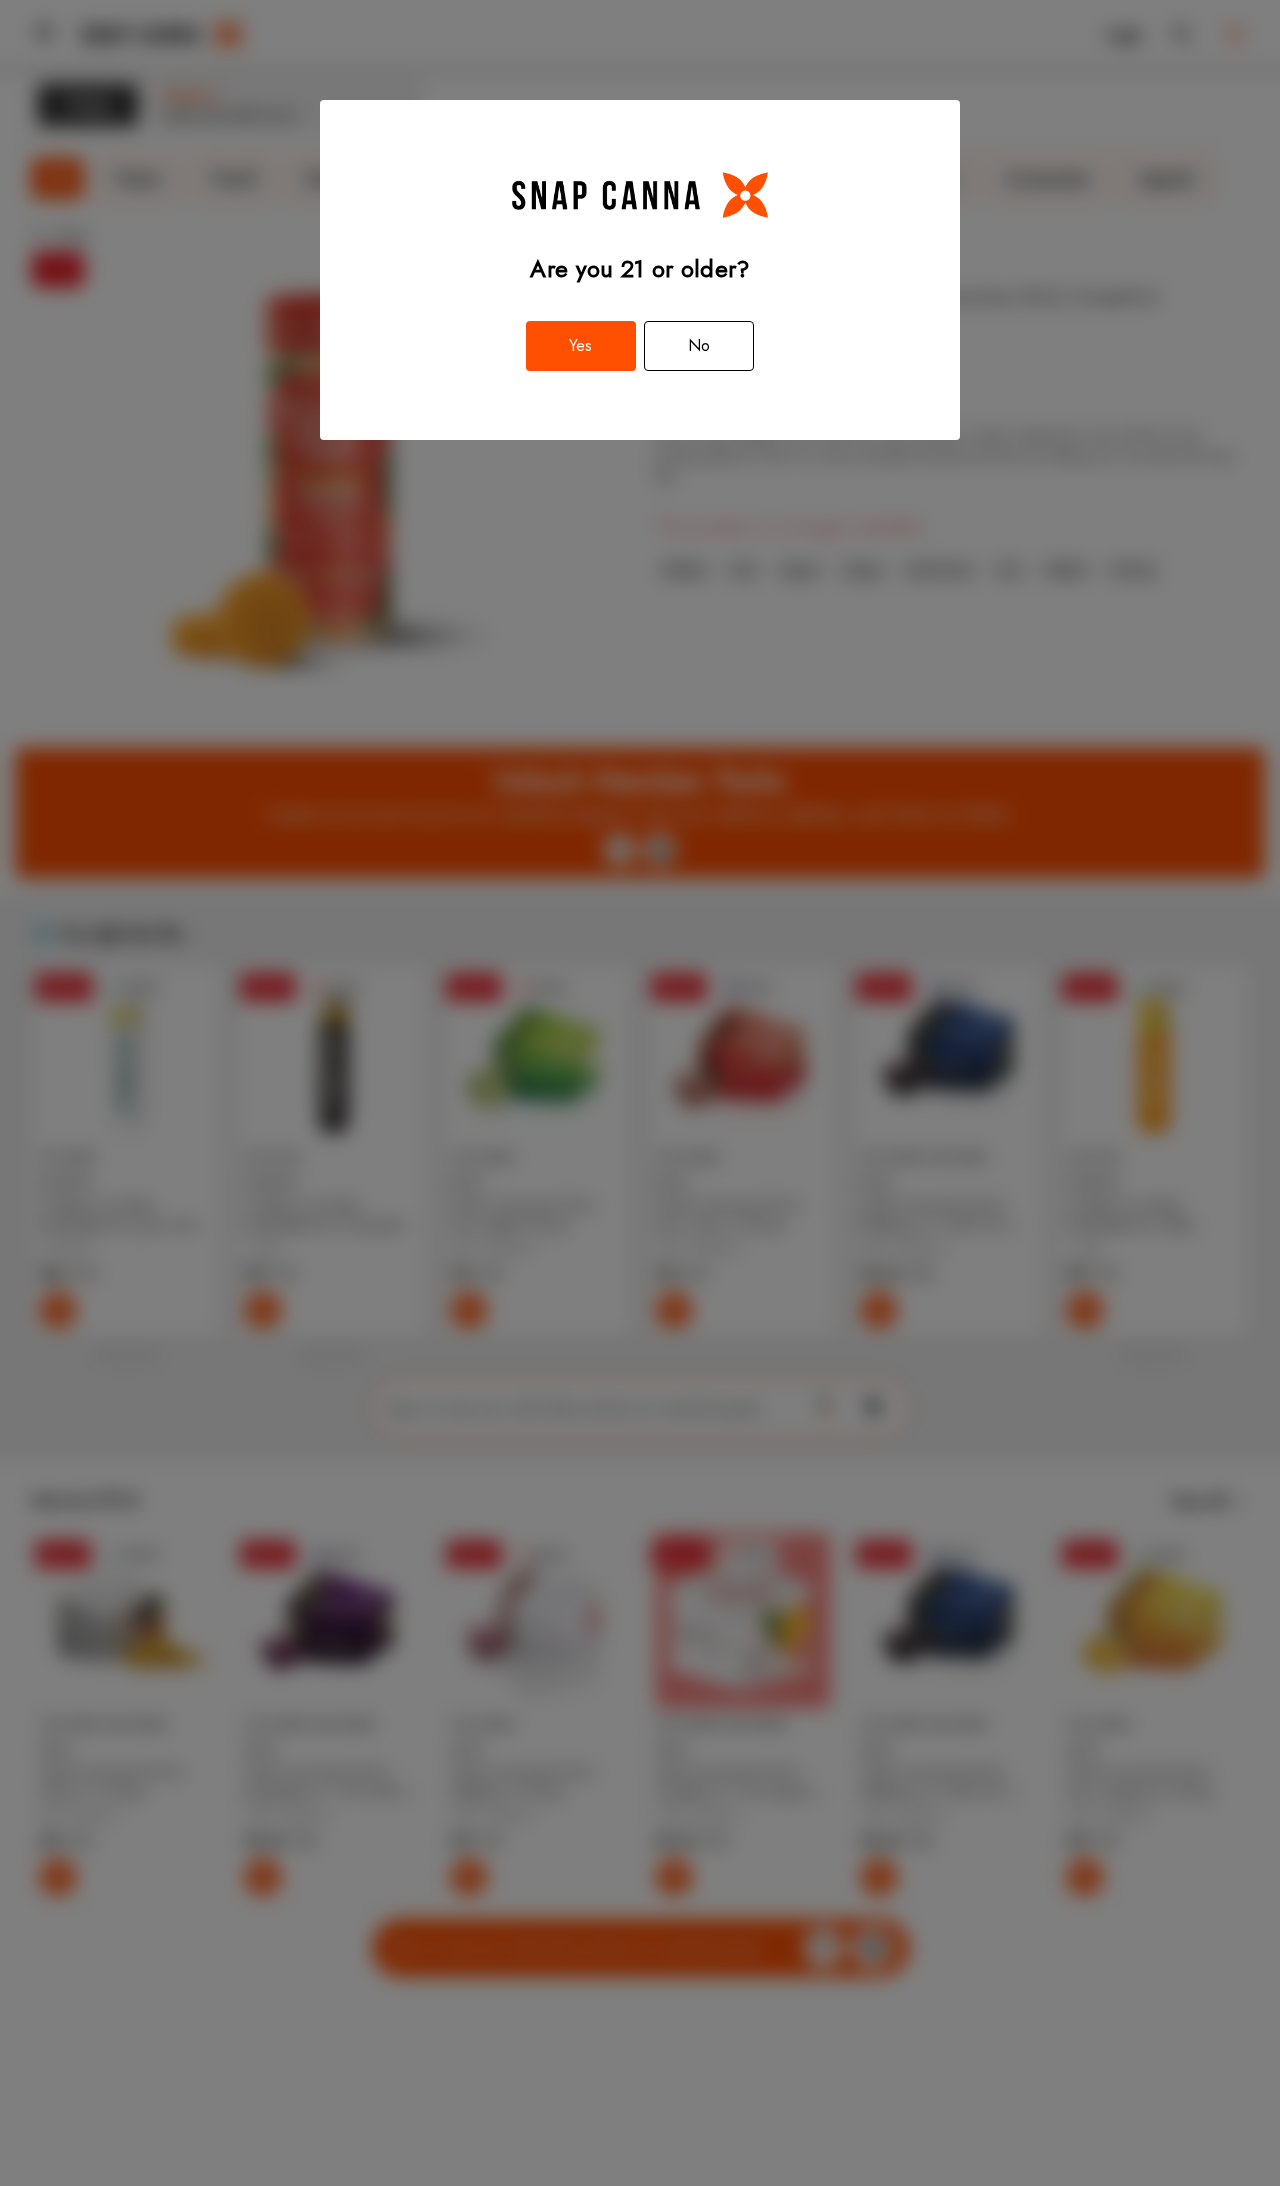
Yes (580, 345)
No (699, 345)
